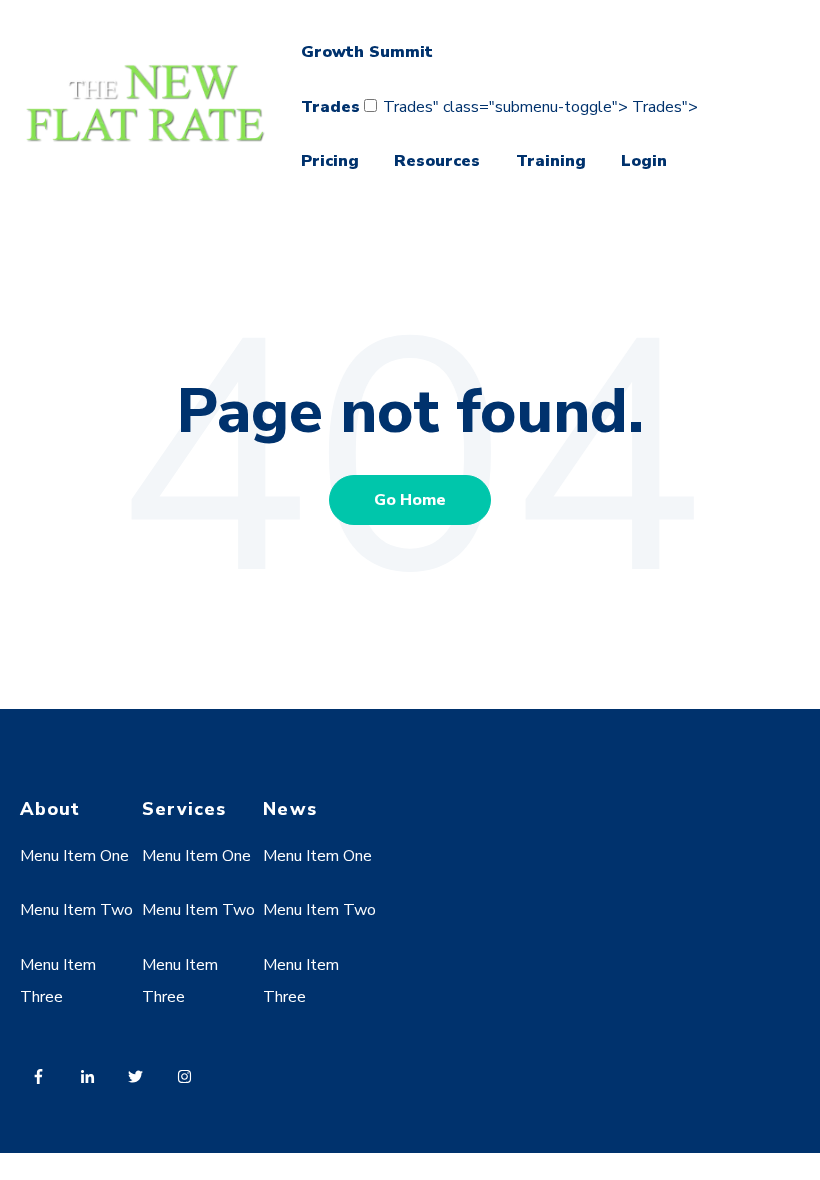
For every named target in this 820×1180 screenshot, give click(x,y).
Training (551, 161)
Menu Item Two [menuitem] (76, 910)
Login (644, 161)
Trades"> (665, 107)
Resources (437, 161)
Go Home (410, 500)
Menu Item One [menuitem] (74, 856)
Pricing (330, 161)
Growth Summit (367, 52)
